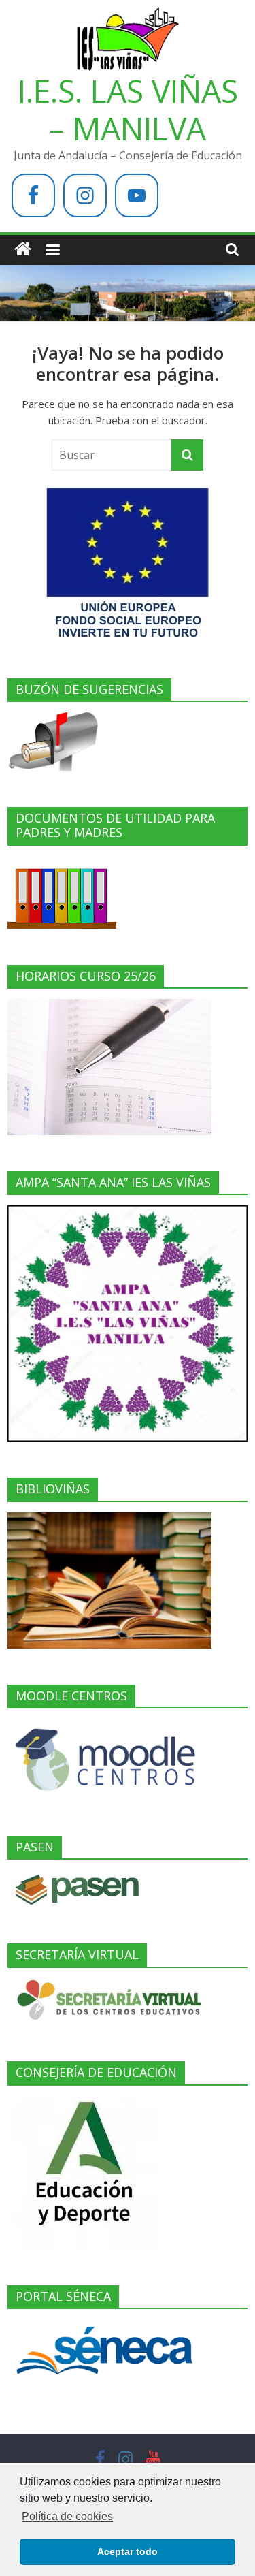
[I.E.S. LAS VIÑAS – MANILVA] (23, 250)
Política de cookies (67, 2516)
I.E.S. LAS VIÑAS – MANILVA (128, 109)
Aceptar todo (128, 2551)
